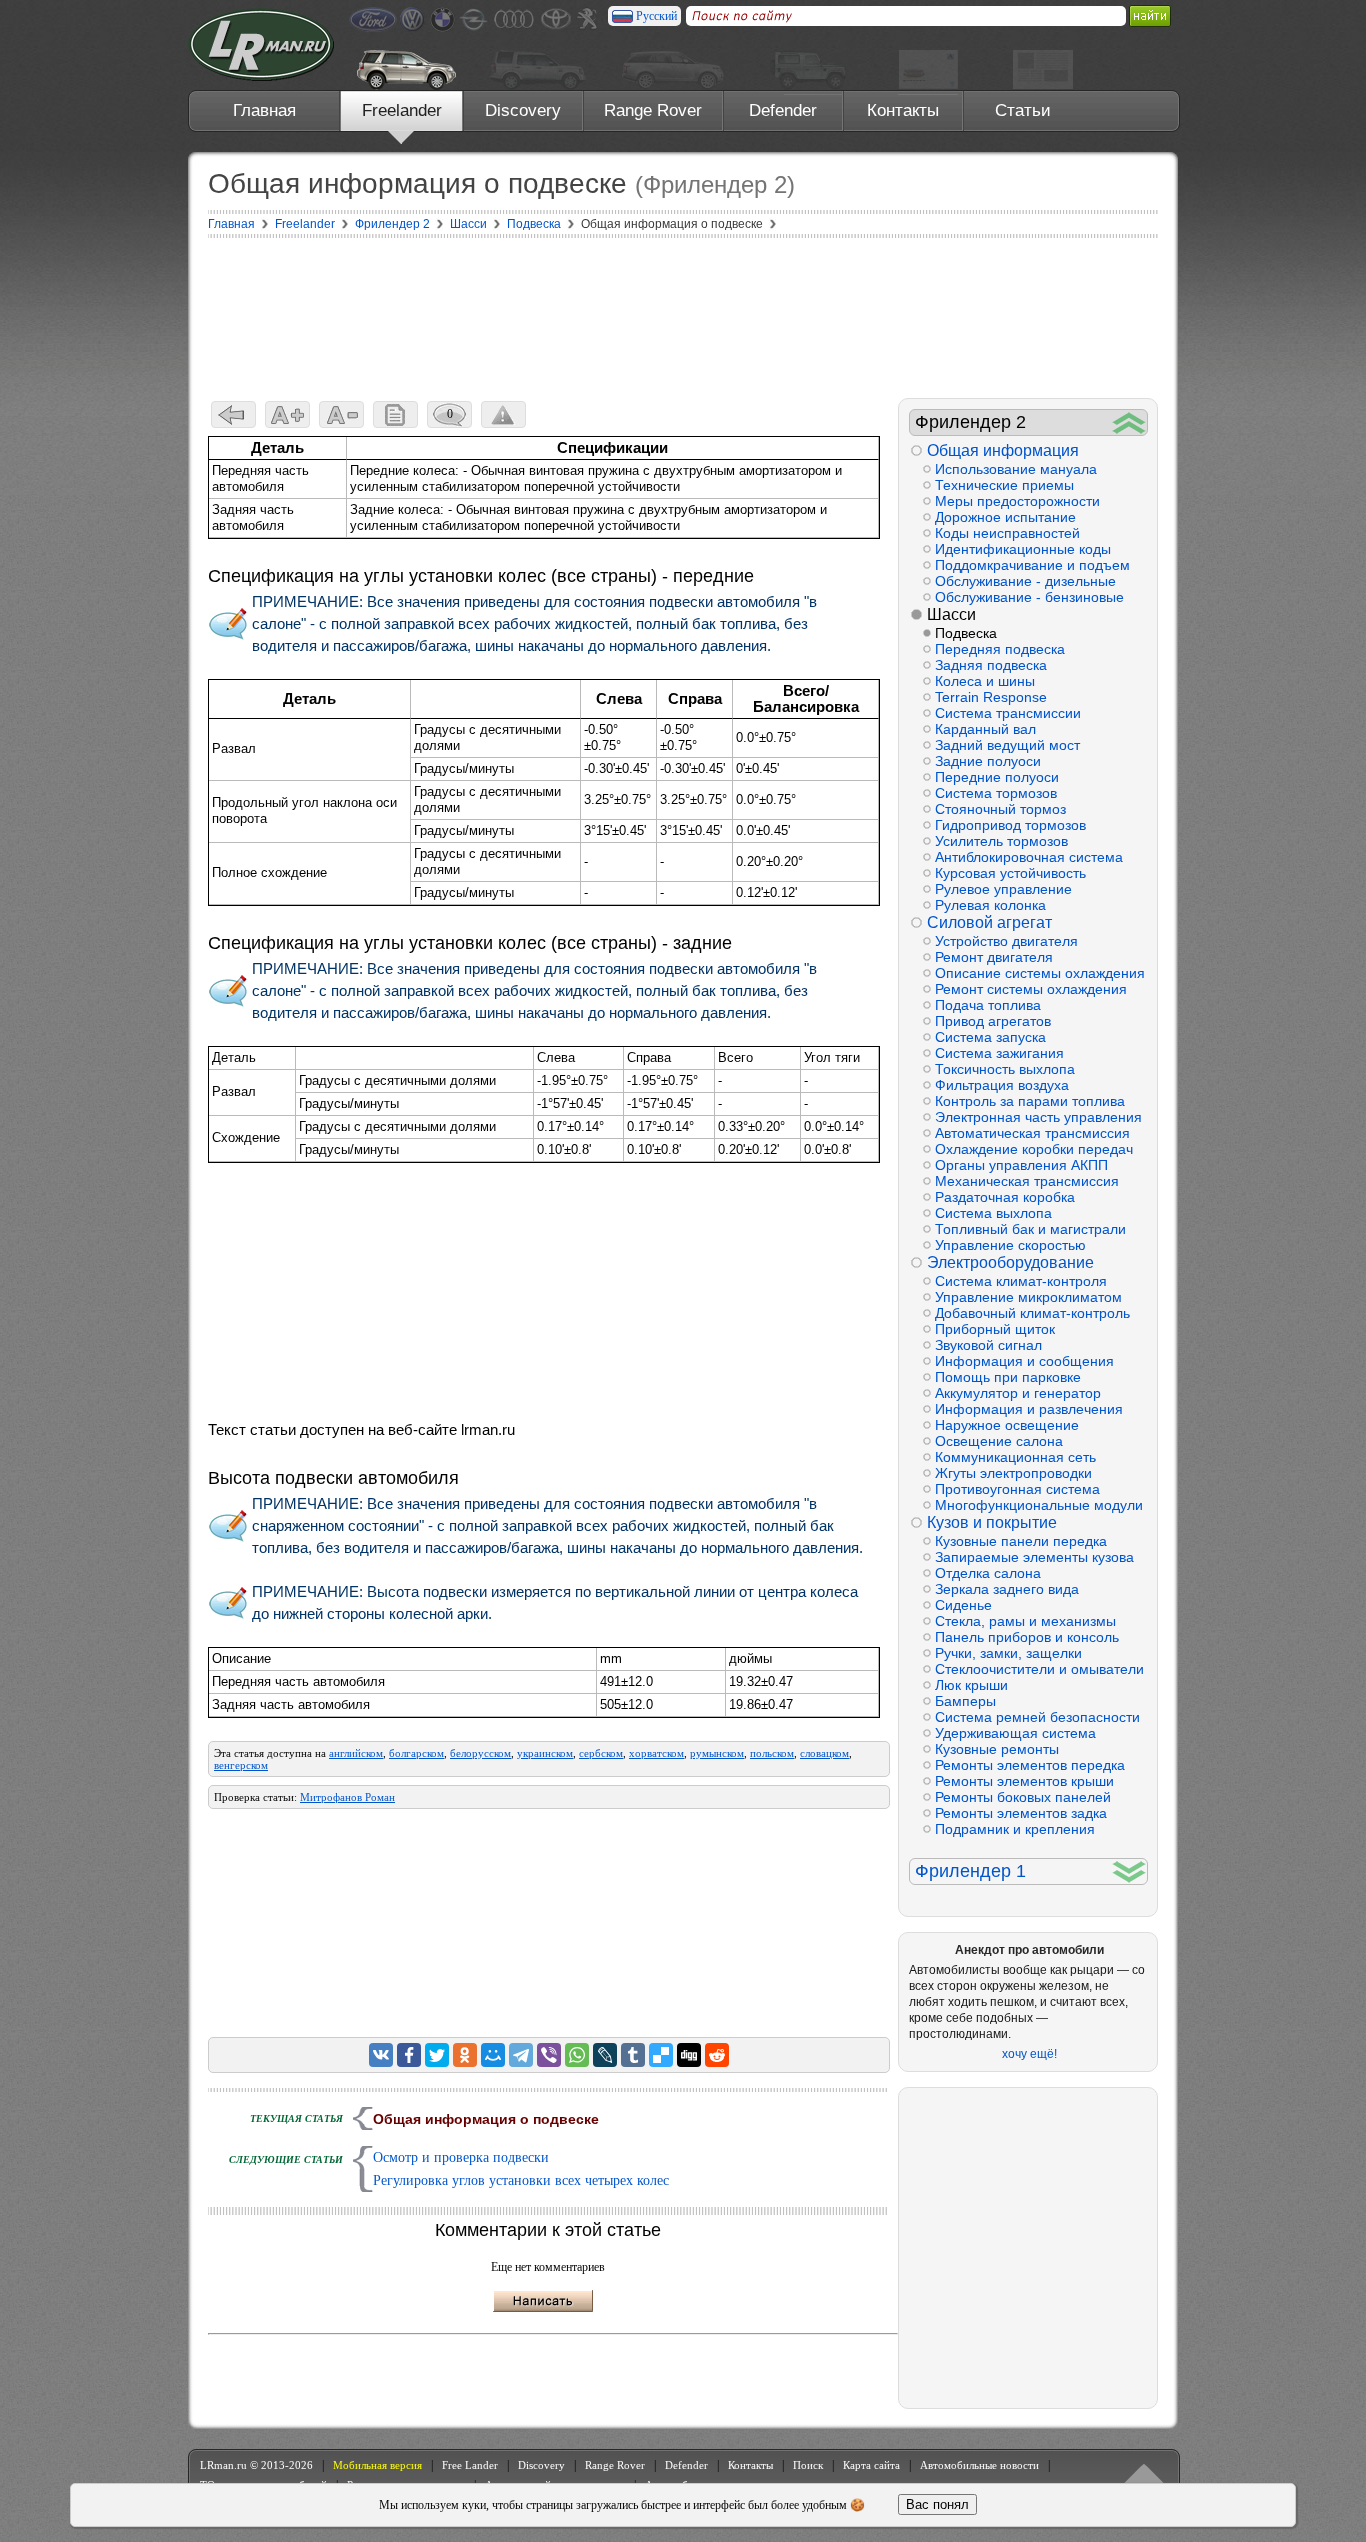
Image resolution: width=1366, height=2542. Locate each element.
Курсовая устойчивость (1010, 873)
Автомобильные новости (979, 2465)
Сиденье (963, 1605)
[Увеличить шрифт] (287, 414)
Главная (264, 110)
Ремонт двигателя (994, 957)
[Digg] (689, 2055)
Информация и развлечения (1029, 1409)
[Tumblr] (633, 2055)
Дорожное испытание (1005, 517)
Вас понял (937, 2504)
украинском (545, 1753)
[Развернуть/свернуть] (1129, 422)
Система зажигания (999, 1053)
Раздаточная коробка (1005, 1197)
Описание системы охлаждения (1040, 973)
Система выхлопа (993, 1213)
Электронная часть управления (1038, 1117)
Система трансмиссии (1008, 713)
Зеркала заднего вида (1007, 1589)
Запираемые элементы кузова (1034, 1557)
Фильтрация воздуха (1002, 1085)
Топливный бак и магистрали (1030, 1229)
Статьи (1023, 110)
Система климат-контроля (1021, 1281)
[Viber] (549, 2055)
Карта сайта (871, 2465)
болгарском (416, 1753)
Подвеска (966, 633)
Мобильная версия (377, 2465)
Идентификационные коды (1023, 549)
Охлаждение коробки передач (1034, 1149)
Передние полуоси (997, 777)
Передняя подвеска (1000, 649)
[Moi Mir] (493, 2055)
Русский (656, 16)
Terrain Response (991, 697)
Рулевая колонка (990, 905)
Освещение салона (999, 1441)
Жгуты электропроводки (1013, 1473)
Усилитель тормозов (1001, 841)
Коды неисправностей (1007, 533)
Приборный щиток (995, 1329)
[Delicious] (661, 2055)
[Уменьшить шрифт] (341, 414)
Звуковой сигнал (988, 1345)
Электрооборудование (1010, 1262)
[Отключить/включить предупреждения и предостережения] (503, 414)
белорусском (480, 1753)
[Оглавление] (395, 414)
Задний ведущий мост (1007, 745)
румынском (717, 1753)
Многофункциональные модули (1039, 1505)
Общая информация (1003, 450)
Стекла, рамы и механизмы (1025, 1621)
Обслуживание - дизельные (1025, 581)
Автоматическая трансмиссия (1032, 1133)
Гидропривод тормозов (1010, 825)
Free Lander (470, 2465)
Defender (783, 110)
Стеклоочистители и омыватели (1039, 1669)
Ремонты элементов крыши (1024, 1781)
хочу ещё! (1029, 2054)
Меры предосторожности (1017, 501)
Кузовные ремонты (997, 1749)
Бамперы (965, 1701)
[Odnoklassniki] (465, 2055)
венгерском (241, 1765)
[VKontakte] (381, 2055)
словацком (824, 1753)
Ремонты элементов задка (1021, 1813)
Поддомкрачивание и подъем (1032, 565)
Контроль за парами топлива (1030, 1101)
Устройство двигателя (1006, 941)
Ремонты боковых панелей (1023, 1797)
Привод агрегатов (993, 1021)
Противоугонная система (1017, 1489)
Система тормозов (996, 793)
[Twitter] (437, 2055)
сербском (601, 1753)
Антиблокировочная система (1029, 857)
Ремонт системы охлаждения (1031, 989)
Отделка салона (988, 1573)
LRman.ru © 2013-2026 (256, 2465)
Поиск (808, 2465)
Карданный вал (985, 729)
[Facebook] (409, 2055)
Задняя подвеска (991, 665)
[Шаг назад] (233, 414)
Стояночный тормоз (1000, 809)
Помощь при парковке (1008, 1377)
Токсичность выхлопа (1005, 1069)
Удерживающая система (1015, 1733)
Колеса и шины (985, 681)
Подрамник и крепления (1015, 1829)
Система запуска (990, 1037)
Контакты (903, 110)
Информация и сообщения (1024, 1361)
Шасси (951, 614)
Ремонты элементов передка (1030, 1765)
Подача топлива (988, 1005)
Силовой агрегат (989, 922)
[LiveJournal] (605, 2055)
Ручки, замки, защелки (1008, 1653)
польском (772, 1753)
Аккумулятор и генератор (1018, 1393)
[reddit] (717, 2055)
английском (356, 1753)
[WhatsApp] (577, 2055)
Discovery (523, 110)
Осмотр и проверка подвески (461, 2157)
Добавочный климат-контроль (1032, 1313)
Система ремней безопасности (1037, 1717)
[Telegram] (521, 2055)
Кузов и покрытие (992, 1522)
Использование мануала (1016, 469)
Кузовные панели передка (1021, 1541)
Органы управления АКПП (1021, 1165)
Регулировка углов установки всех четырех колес (521, 2180)
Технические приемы (1004, 485)
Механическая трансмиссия (1027, 1181)
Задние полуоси (988, 761)
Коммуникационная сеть (1015, 1457)
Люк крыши (971, 1685)
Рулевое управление (1003, 889)
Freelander (402, 110)
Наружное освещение (1007, 1425)
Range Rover (653, 110)
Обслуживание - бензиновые (1029, 597)
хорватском (656, 1753)
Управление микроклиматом (1028, 1297)
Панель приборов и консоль (1027, 1637)
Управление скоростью (1010, 1245)
